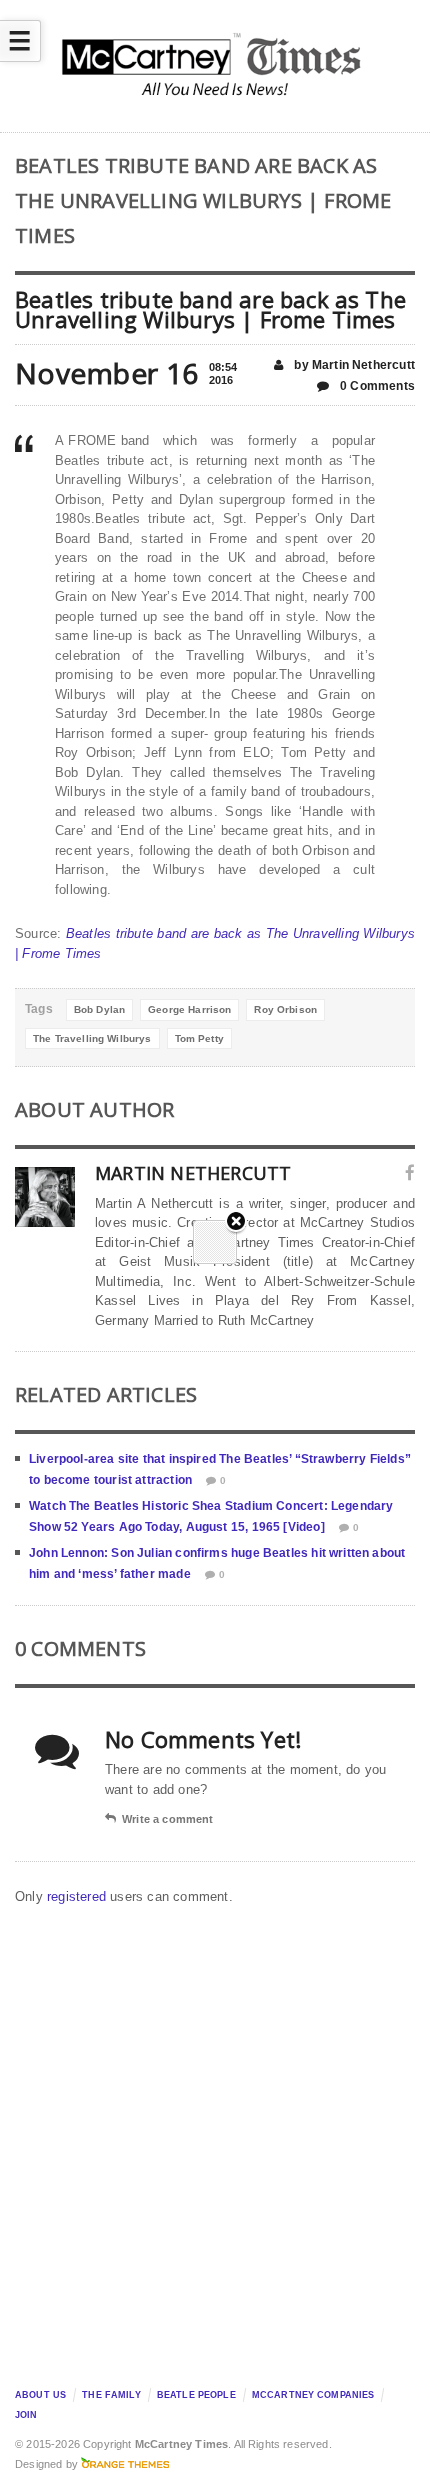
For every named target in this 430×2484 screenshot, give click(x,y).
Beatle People (196, 2395)
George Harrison (189, 1009)
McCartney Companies (313, 2395)
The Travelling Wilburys (92, 1038)
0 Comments (376, 386)
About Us (40, 2395)
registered (78, 1896)
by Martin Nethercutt (353, 365)
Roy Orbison (285, 1009)
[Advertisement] (215, 2141)
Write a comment (167, 1819)
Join (26, 2415)
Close (236, 1222)
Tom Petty (199, 1038)
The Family (111, 2395)
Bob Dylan (99, 1009)
